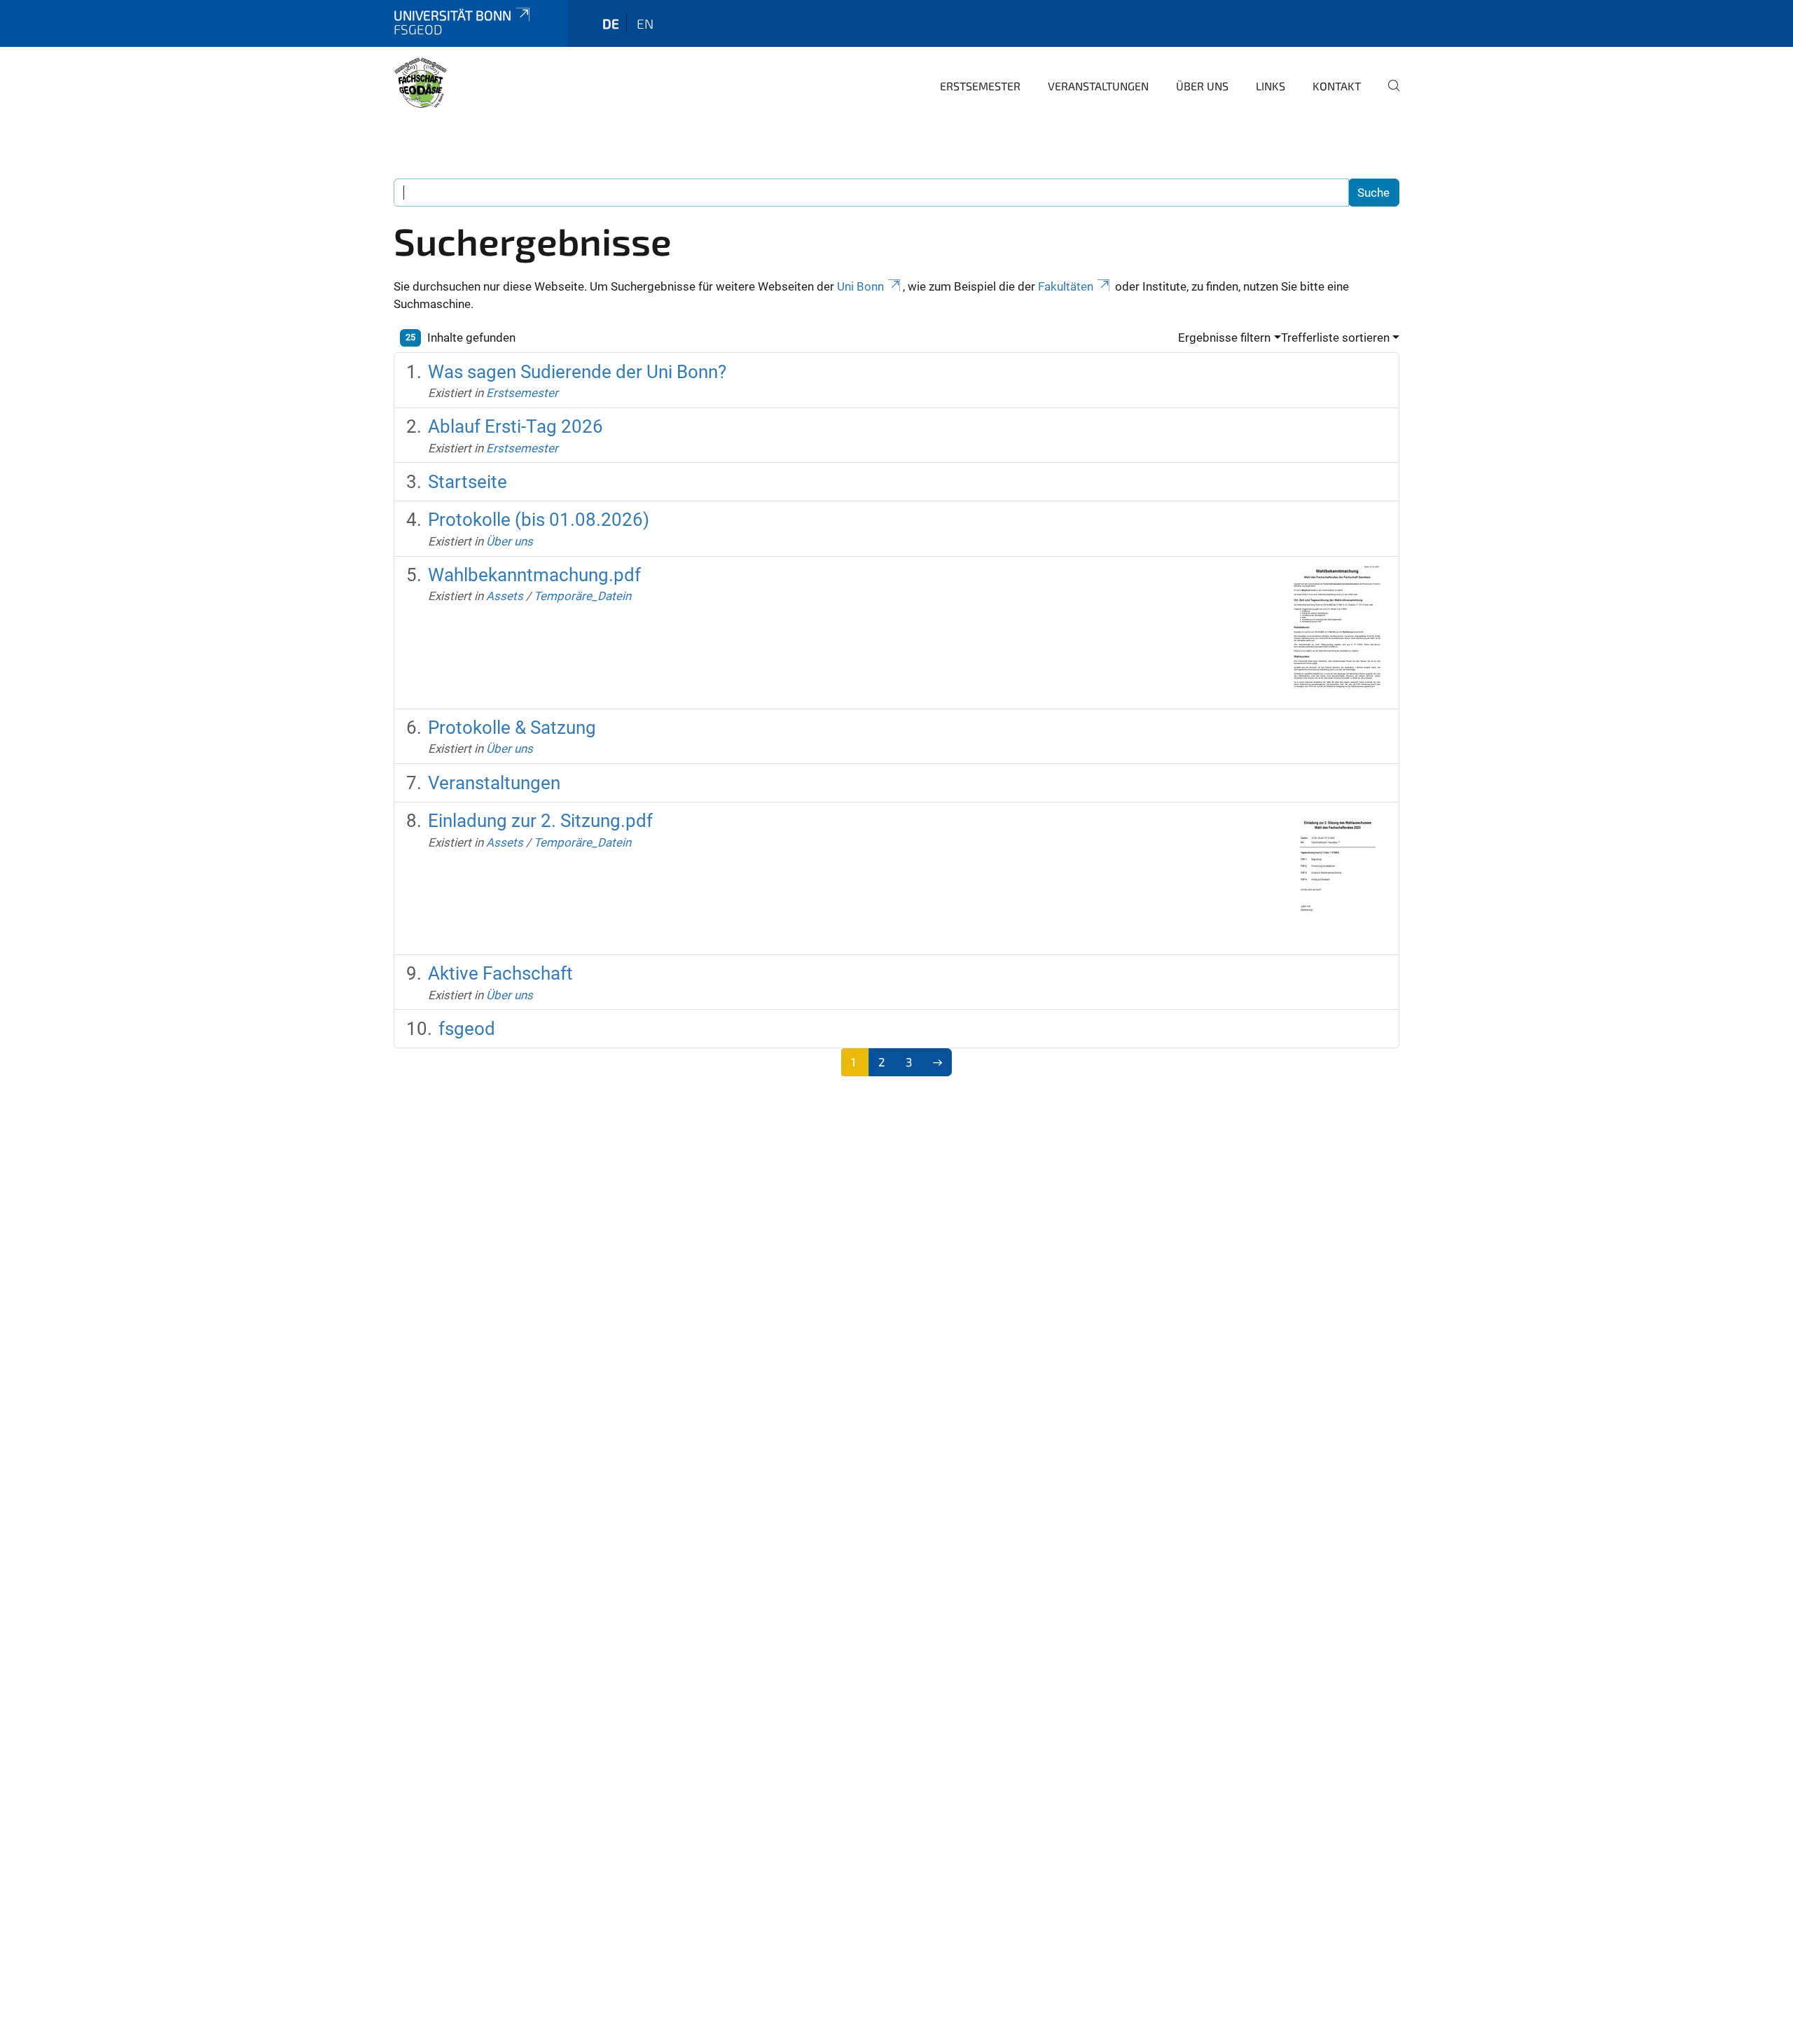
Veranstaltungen (1098, 86)
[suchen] (1388, 95)
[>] (937, 1062)
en (645, 23)
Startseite (468, 482)
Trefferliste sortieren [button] (1335, 338)
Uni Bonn (860, 286)
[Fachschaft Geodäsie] (420, 84)
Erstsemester (980, 86)
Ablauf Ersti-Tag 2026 (515, 426)
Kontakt (1337, 86)
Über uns (1202, 86)
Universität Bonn (452, 15)
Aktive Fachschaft (500, 973)
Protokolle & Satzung (512, 728)
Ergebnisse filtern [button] (1224, 338)
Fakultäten (1066, 286)
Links (1271, 86)
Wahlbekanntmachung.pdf (534, 575)
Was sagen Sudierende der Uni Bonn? (577, 372)
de (611, 23)
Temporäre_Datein (582, 596)
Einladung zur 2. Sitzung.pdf (540, 821)
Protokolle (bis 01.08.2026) (539, 520)
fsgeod (467, 1029)
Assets (505, 596)
